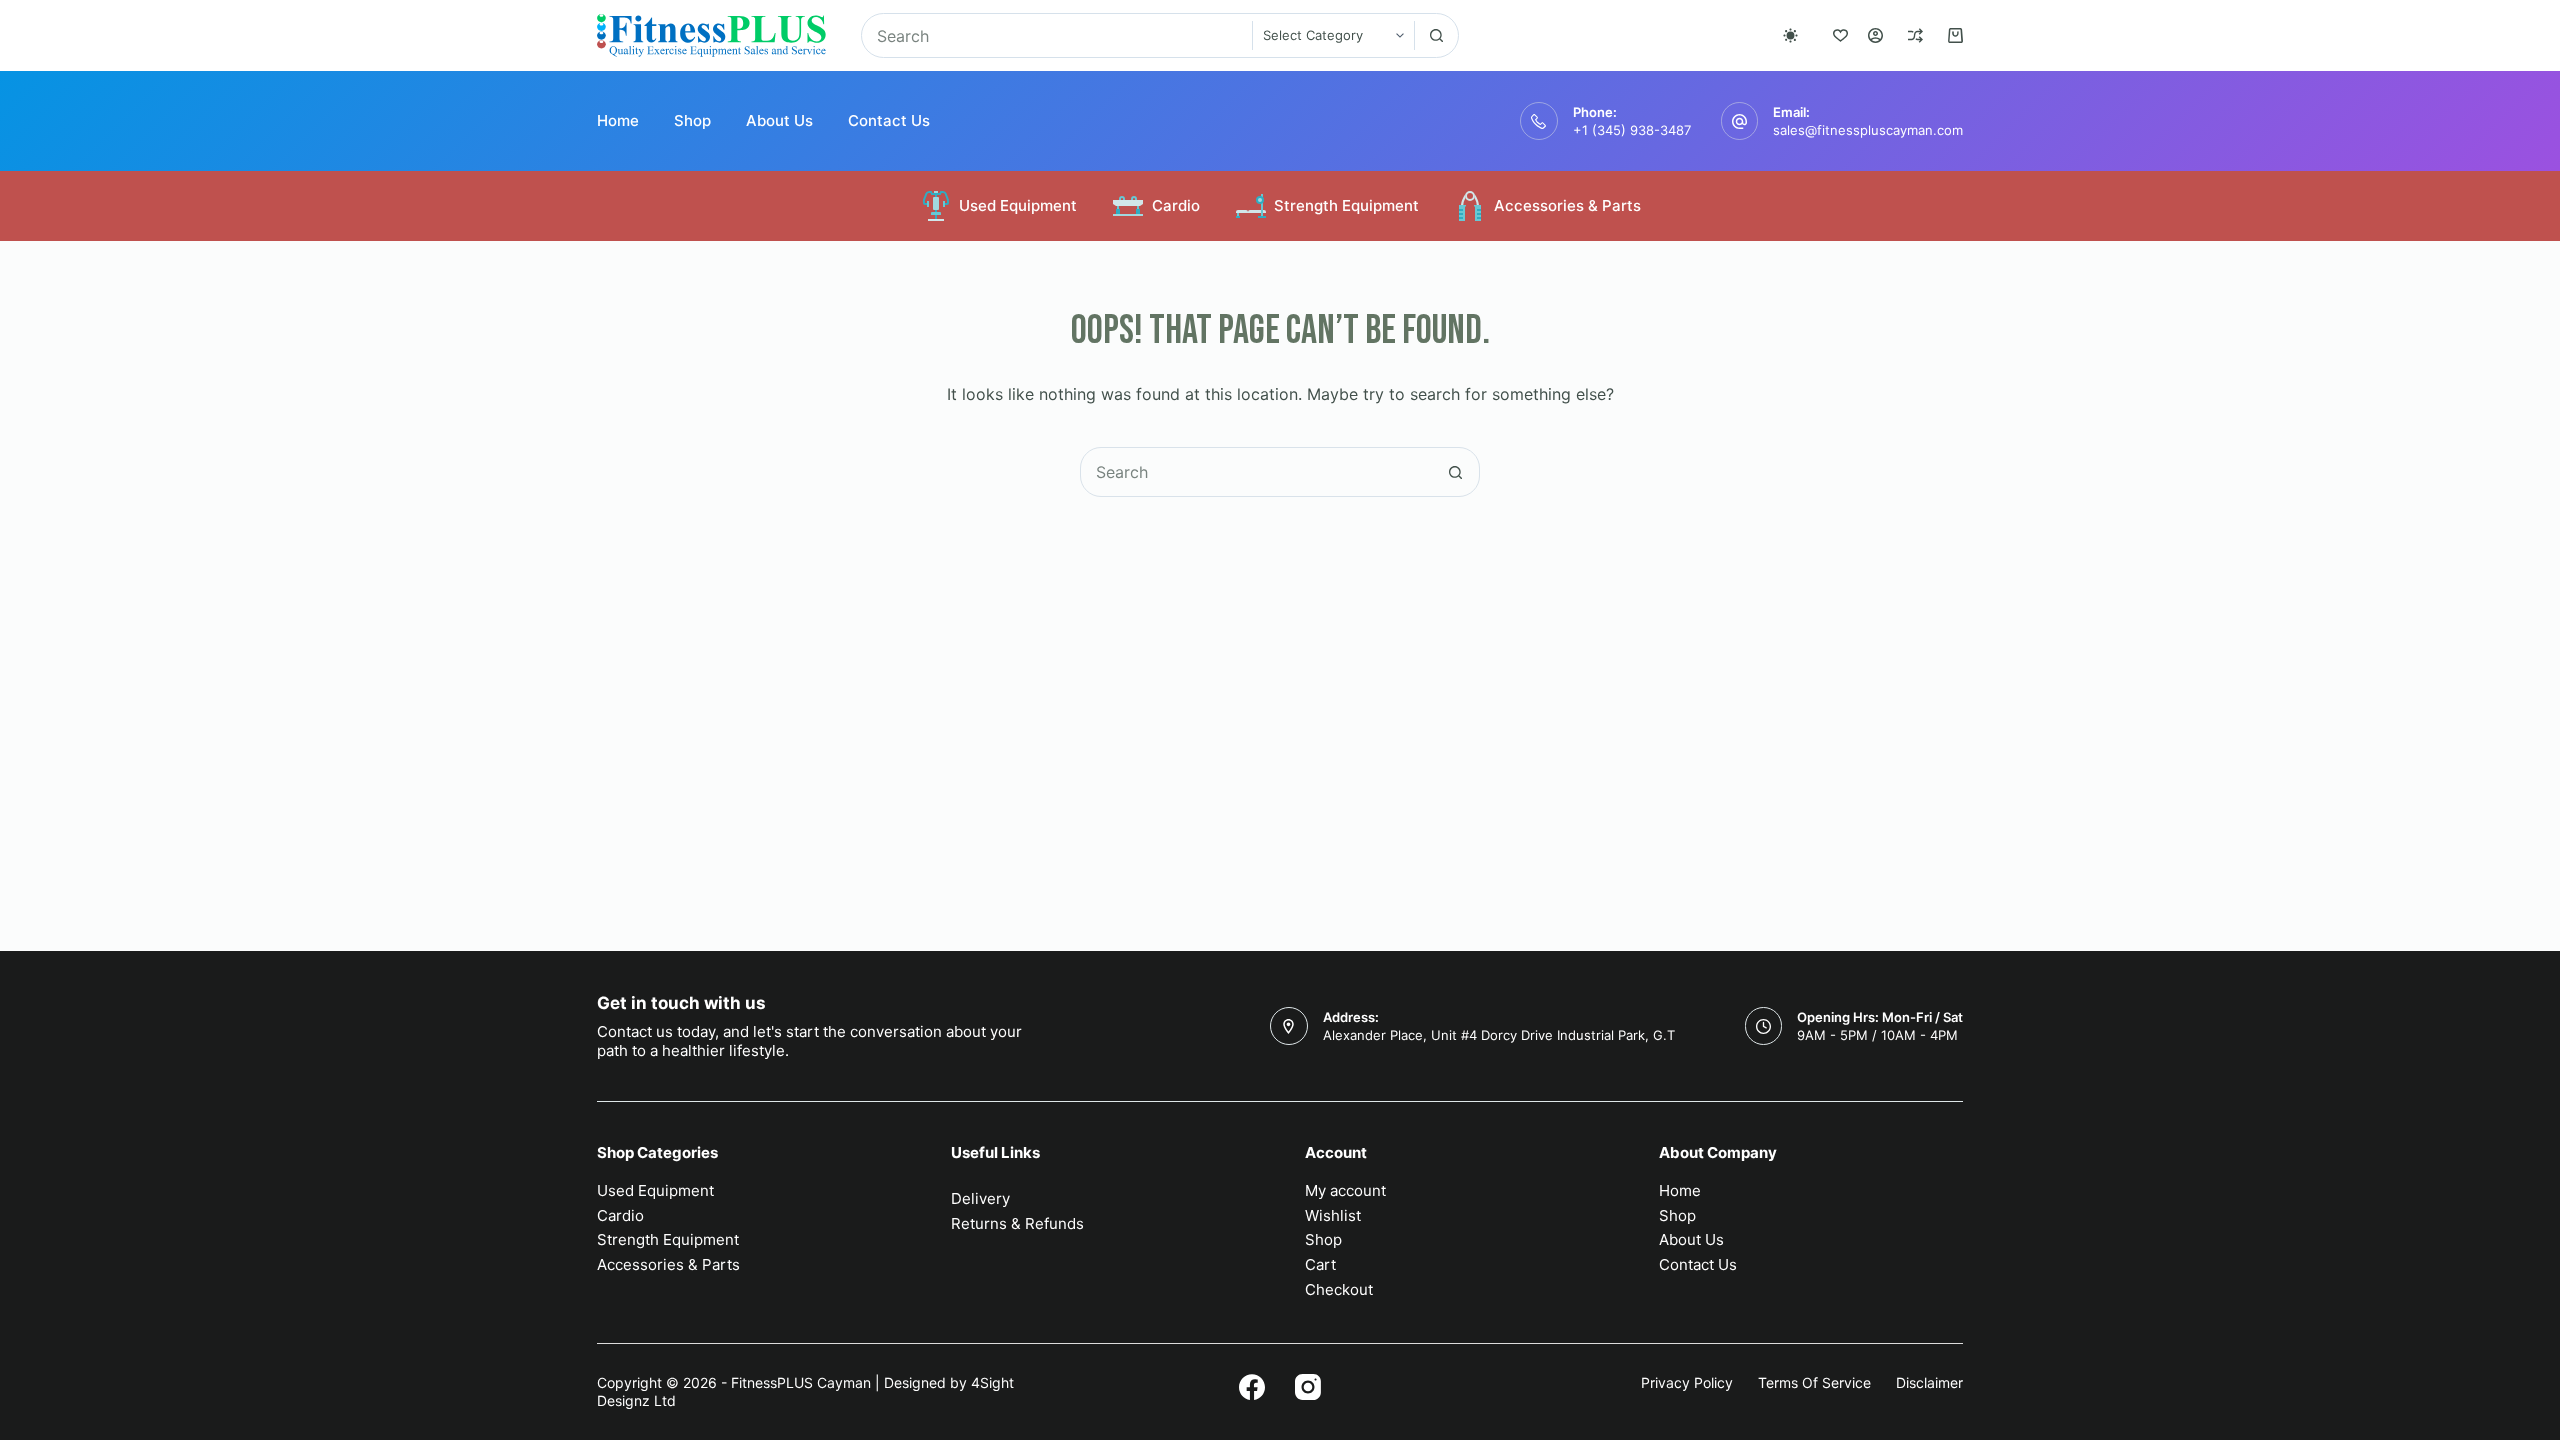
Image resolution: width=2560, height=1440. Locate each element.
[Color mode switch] (1790, 35)
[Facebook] (1252, 1387)
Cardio (1176, 205)
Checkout (1339, 1289)
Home (618, 120)
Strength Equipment (1346, 205)
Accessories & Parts (1567, 205)
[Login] (1875, 35)
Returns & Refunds (1017, 1223)
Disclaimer (1929, 1382)
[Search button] (1436, 35)
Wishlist (1333, 1215)
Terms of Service (1814, 1382)
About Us (779, 120)
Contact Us (889, 120)
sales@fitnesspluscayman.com (1868, 130)
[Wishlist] (1840, 35)
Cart (1320, 1264)
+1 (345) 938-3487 (1632, 130)
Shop (692, 120)
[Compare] (1915, 35)
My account (1345, 1190)
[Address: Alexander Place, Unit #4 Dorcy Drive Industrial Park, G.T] (1289, 1026)
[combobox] (1057, 35)
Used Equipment (1018, 205)
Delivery (980, 1198)
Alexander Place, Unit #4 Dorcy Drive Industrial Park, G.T (1499, 1035)
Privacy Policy (1687, 1382)
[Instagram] (1308, 1387)
